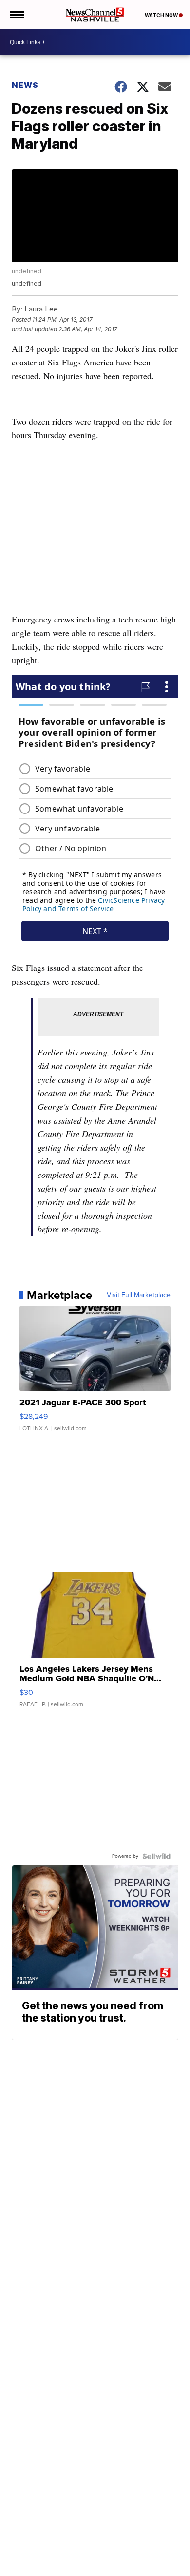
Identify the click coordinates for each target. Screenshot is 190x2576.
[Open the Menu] (16, 15)
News (25, 85)
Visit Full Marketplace (139, 1295)
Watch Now (162, 15)
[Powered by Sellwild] (156, 1856)
